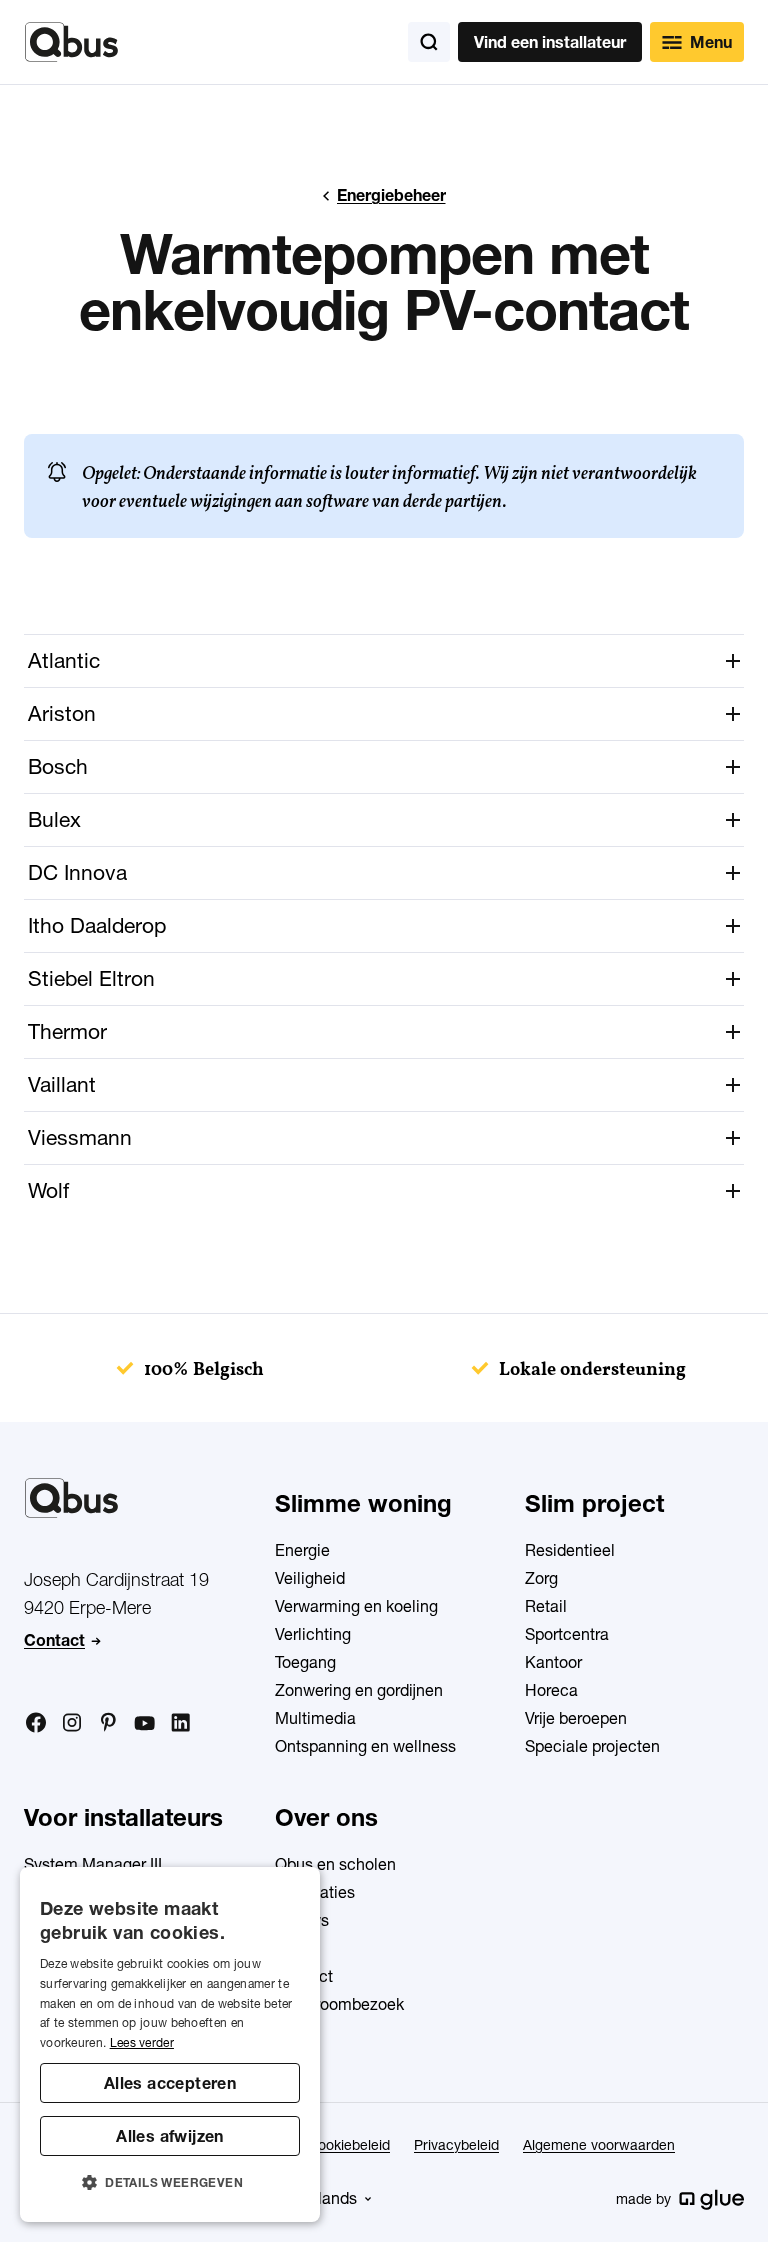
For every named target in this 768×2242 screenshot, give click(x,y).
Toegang (305, 1662)
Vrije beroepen (576, 1718)
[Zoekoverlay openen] (429, 42)
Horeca (551, 1690)
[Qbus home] (71, 42)
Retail (546, 1606)
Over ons (326, 1817)
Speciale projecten (592, 1746)
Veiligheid (310, 1578)
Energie (302, 1550)
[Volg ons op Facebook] (36, 1722)
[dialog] (170, 2044)
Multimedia (315, 1718)
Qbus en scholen (335, 1864)
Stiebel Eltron (91, 978)
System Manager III (93, 1864)
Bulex (54, 819)
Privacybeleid (456, 2145)
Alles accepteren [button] (170, 2083)
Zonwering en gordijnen (359, 1690)
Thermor (67, 1031)
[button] (170, 2183)
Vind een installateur (550, 42)
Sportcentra (567, 1634)
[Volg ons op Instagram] (72, 1723)
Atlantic (64, 660)
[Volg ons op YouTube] (144, 1724)
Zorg (541, 1578)
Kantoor (553, 1662)
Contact (54, 1640)
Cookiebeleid (349, 2145)
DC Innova (77, 872)
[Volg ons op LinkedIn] (180, 1723)
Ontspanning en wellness (365, 1746)
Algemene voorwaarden (599, 2145)
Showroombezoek (339, 2004)
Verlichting (313, 1634)
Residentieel (570, 1550)
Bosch (58, 766)
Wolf (48, 1190)
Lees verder (142, 2042)
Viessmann (80, 1137)
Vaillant (62, 1084)
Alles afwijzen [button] (170, 2136)
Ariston (62, 713)
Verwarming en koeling (356, 1606)
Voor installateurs (123, 1817)
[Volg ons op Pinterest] (108, 1722)
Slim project (594, 1503)
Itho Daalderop (97, 925)
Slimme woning (363, 1503)
